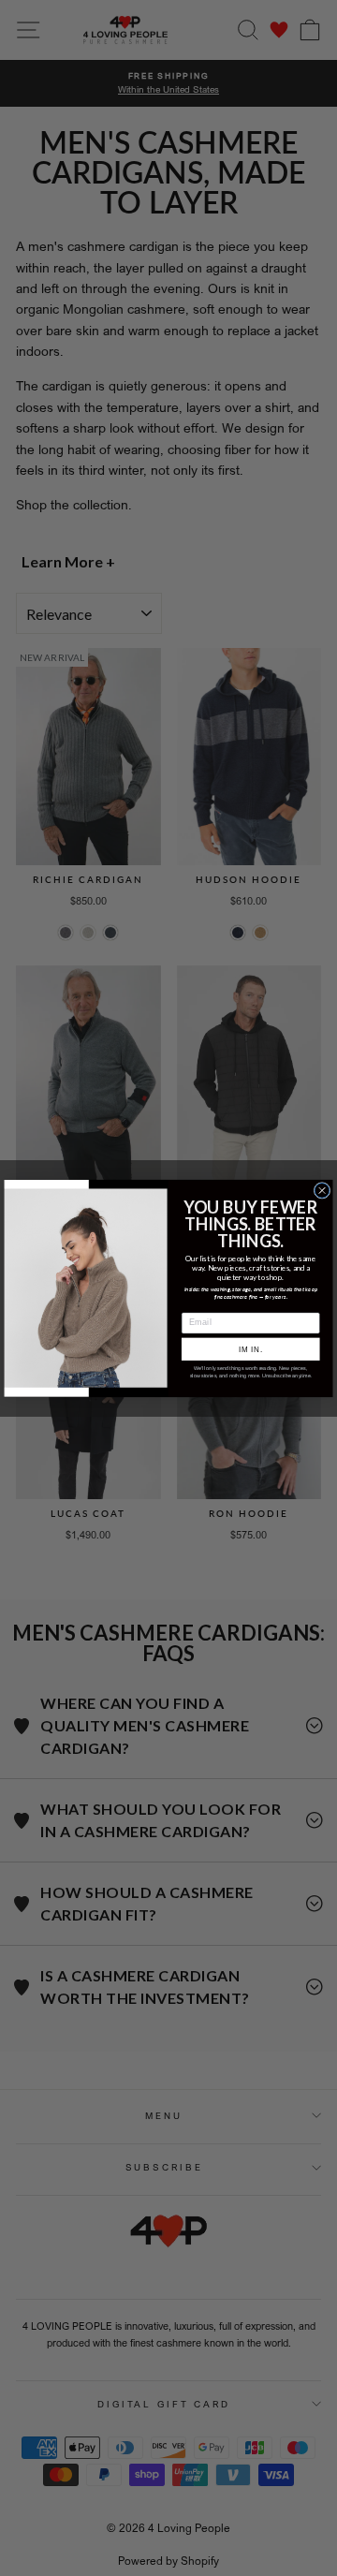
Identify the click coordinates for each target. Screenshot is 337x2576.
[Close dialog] (322, 1190)
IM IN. (251, 1349)
